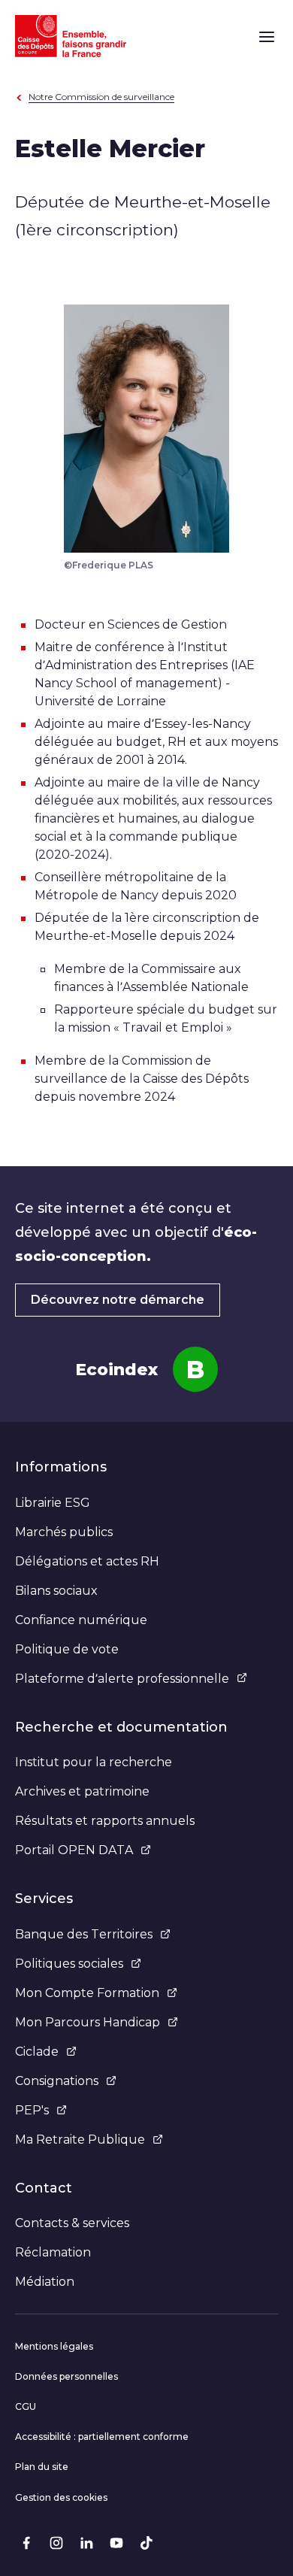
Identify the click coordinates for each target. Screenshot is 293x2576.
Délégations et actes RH (87, 1561)
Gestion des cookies (61, 2497)
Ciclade (37, 2052)
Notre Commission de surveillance (101, 97)
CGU (26, 2406)
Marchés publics (64, 1532)
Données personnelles (66, 2376)
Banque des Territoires (84, 1934)
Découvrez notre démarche (118, 1300)
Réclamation (53, 2252)
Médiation (45, 2282)
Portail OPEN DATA (74, 1850)
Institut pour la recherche (94, 1762)
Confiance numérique (81, 1620)
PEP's (32, 2110)
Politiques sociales (69, 1964)
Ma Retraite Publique (80, 2140)
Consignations (57, 2081)
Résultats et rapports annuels (105, 1821)
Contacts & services (72, 2223)
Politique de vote (67, 1649)
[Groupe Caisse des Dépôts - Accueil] (71, 36)
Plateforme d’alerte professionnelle (122, 1679)
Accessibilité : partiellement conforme (102, 2437)
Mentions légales (54, 2346)
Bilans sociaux (56, 1591)
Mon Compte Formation (87, 1993)
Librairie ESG (53, 1503)
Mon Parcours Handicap (88, 2022)
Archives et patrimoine (82, 1791)
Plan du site (42, 2467)
